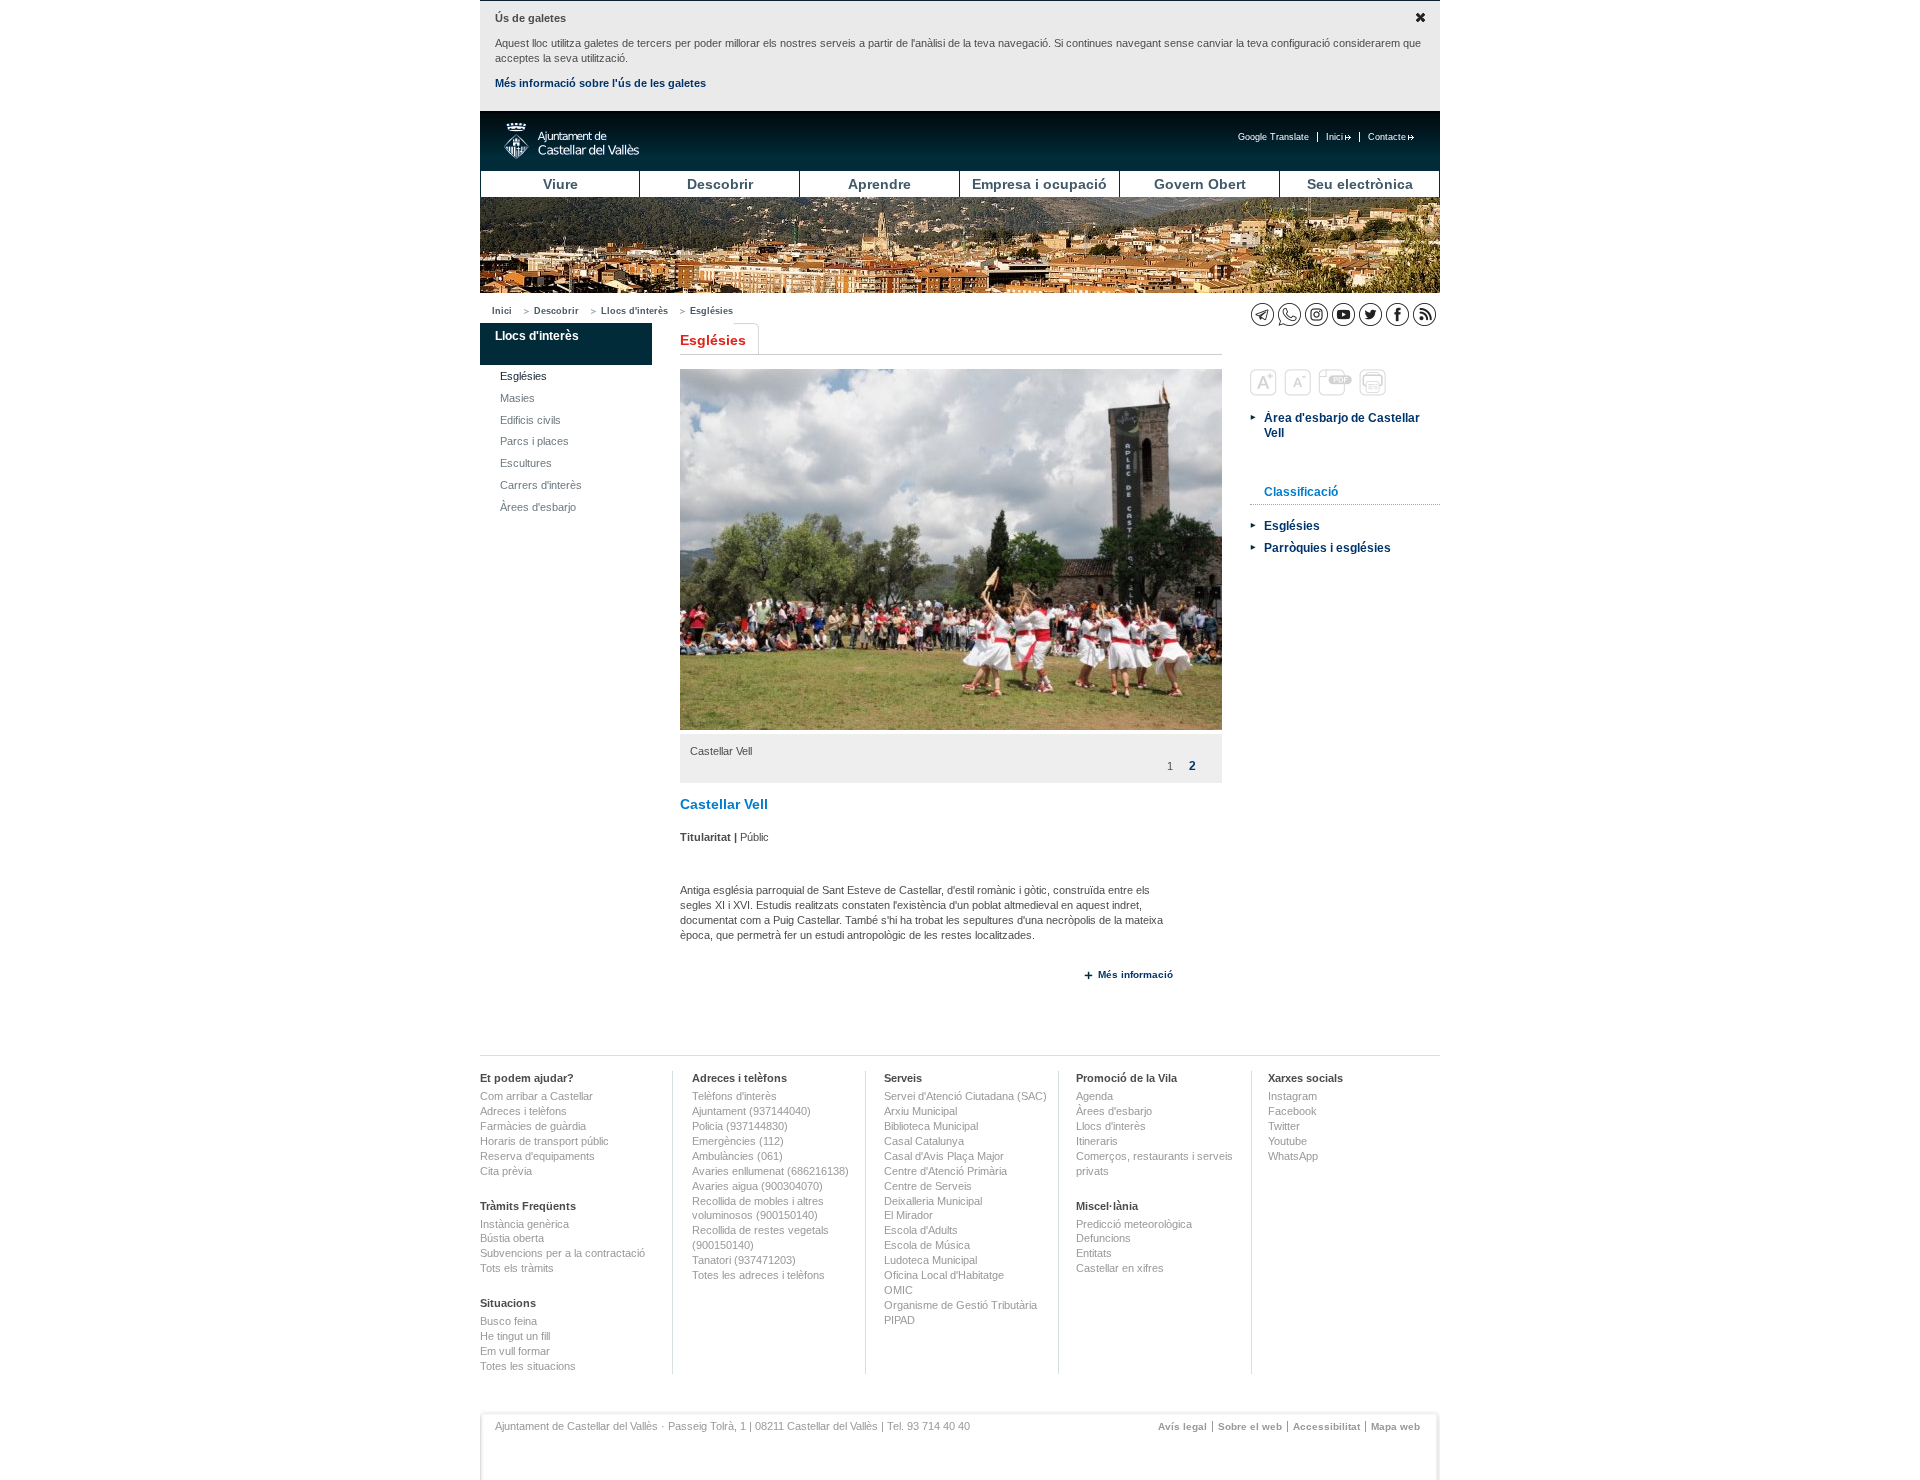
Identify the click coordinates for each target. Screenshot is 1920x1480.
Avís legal (1182, 1426)
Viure (560, 184)
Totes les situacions (528, 1366)
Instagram (1292, 1096)
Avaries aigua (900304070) (757, 1186)
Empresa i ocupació (1039, 184)
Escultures (526, 463)
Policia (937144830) (740, 1126)
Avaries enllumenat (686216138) (770, 1171)
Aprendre (879, 184)
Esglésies (711, 311)
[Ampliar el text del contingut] (1265, 392)
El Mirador (908, 1215)
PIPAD (899, 1320)
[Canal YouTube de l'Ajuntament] (1343, 314)
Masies (517, 398)
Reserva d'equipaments (537, 1156)
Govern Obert (1200, 184)
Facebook (1292, 1111)
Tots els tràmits (517, 1268)
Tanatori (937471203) (744, 1260)
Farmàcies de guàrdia (533, 1126)
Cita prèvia (506, 1171)
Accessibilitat (1326, 1426)
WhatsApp (1293, 1156)
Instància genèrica (524, 1224)
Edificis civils (530, 420)
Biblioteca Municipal (931, 1126)
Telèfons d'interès (734, 1096)
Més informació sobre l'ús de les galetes (600, 83)
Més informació (1135, 974)
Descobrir (720, 184)
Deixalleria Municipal (933, 1201)
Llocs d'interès (634, 311)
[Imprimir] (1374, 392)
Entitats (1094, 1253)
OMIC (898, 1290)
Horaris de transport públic (544, 1141)
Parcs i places (534, 441)
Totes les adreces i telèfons (758, 1275)
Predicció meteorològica (1134, 1224)
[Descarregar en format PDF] (1337, 392)
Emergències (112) (738, 1141)
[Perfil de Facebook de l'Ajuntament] (1397, 314)
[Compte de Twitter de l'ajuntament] (1370, 314)
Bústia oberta (512, 1238)
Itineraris (1097, 1141)
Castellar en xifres (1120, 1268)
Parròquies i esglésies (1327, 547)
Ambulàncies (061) (737, 1156)
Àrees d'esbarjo (538, 507)
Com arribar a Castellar (536, 1096)
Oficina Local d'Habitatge (944, 1275)
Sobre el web (1250, 1426)
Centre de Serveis (928, 1186)
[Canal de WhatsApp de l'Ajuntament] (1289, 314)
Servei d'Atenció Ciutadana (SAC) (965, 1096)
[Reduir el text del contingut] (1299, 392)
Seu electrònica (1360, 184)
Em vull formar (515, 1351)
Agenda (1094, 1096)
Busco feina (508, 1321)
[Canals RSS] (1424, 314)
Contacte (1387, 137)
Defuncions (1103, 1238)
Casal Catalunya (924, 1141)
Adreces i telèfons (523, 1111)
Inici (1334, 137)
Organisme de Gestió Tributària (960, 1305)
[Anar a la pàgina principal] (571, 141)
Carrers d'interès (541, 485)
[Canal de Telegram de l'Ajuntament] (1262, 314)
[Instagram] (1316, 314)
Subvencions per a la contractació (562, 1253)
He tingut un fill (515, 1336)
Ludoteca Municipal (930, 1260)
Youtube (1287, 1141)
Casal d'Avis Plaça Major (944, 1156)
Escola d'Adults (921, 1230)
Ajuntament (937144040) (751, 1111)
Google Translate (1273, 137)
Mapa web (1395, 1426)
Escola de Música (927, 1245)
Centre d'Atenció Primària (945, 1171)
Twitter (1284, 1126)
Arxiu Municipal (920, 1111)
